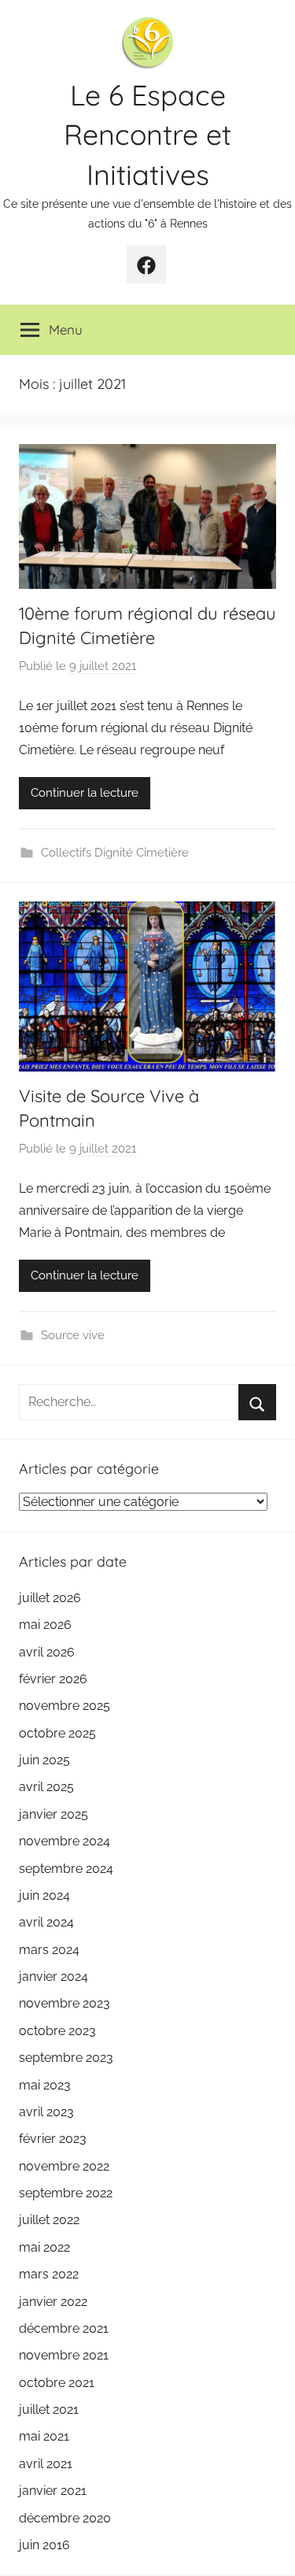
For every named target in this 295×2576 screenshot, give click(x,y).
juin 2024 (44, 1895)
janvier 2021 (53, 2491)
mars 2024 (49, 1950)
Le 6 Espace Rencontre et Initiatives (147, 135)
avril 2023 (46, 2112)
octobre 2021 (57, 2383)
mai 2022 (44, 2247)
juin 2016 (44, 2545)
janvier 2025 (53, 1814)
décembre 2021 (64, 2328)
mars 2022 (49, 2274)
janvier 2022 (53, 2302)
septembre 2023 (66, 2058)
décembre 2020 (65, 2518)
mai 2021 (44, 2436)
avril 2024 (46, 1922)
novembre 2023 (65, 2003)
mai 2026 (45, 1625)
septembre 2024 (66, 1869)
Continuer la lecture (85, 793)
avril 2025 (46, 1787)
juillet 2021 (49, 2409)
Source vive (73, 1335)
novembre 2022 (64, 2166)
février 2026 (53, 1679)
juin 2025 (44, 1760)
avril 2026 (47, 1652)
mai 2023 (45, 2085)
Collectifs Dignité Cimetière (115, 853)
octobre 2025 (57, 1733)
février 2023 (53, 2139)
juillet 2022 (49, 2220)
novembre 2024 (65, 1841)
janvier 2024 (53, 1976)
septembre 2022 (66, 2193)
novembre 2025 (65, 1706)
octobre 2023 (57, 2031)
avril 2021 (46, 2464)
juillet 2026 (50, 1598)
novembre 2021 (64, 2355)
